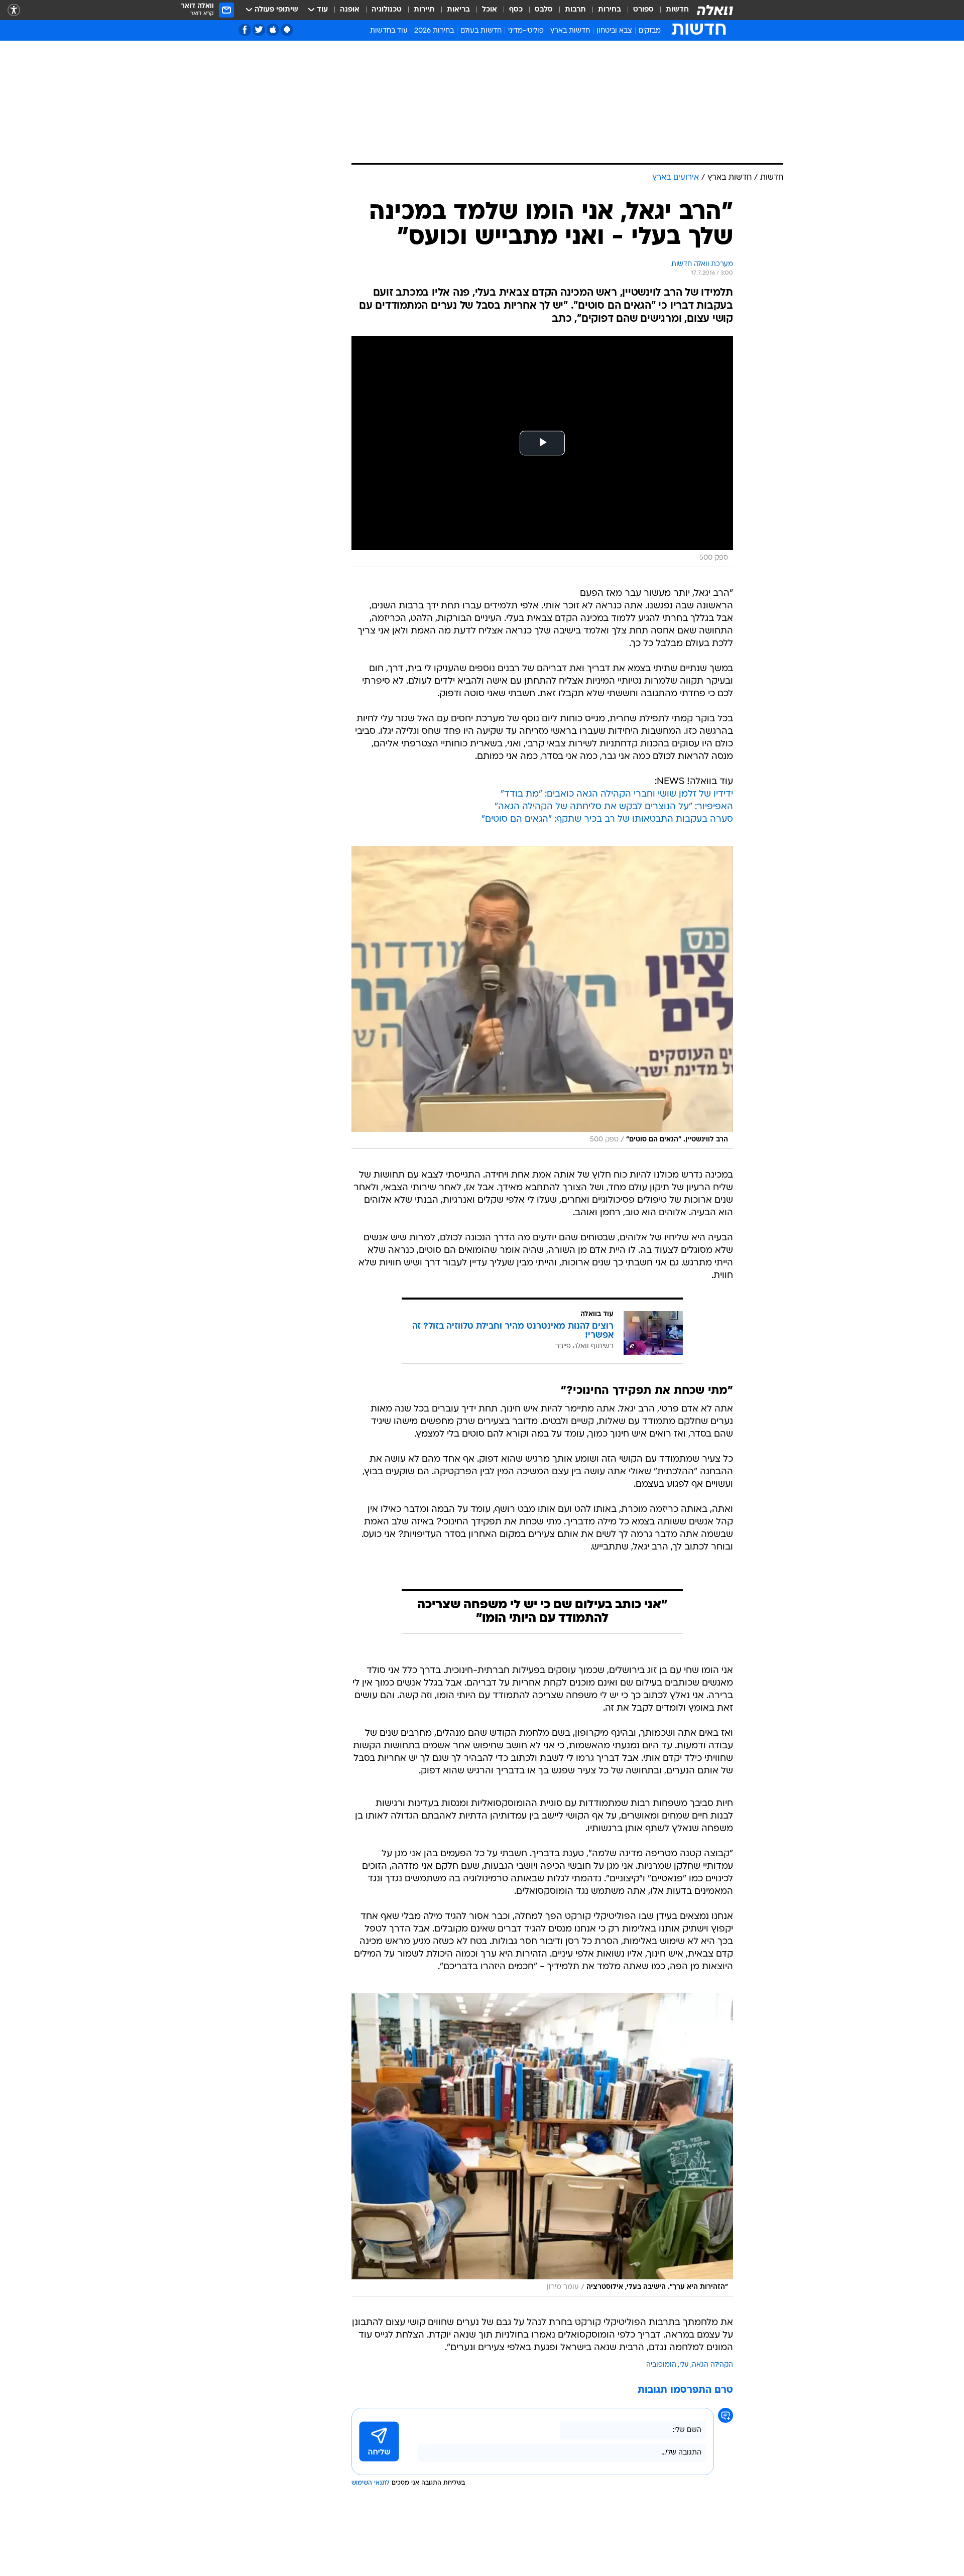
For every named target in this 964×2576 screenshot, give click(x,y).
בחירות (610, 10)
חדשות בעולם (481, 31)
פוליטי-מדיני (526, 31)
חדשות (677, 10)
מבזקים (650, 31)
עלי (684, 2365)
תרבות (575, 10)
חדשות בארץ (570, 31)
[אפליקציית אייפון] (273, 30)
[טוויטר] (259, 30)
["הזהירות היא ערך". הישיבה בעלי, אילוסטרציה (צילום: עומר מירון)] (542, 2145)
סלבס (544, 10)
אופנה (350, 10)
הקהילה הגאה (712, 2365)
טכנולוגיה (387, 10)
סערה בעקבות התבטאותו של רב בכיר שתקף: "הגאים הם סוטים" (607, 819)
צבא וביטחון (614, 31)
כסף (516, 10)
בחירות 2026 (434, 31)
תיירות (424, 10)
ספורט (643, 10)
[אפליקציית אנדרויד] (287, 30)
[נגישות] (14, 10)
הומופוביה (661, 2365)
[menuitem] (671, 10)
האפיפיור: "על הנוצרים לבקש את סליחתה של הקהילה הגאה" (614, 807)
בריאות (458, 10)
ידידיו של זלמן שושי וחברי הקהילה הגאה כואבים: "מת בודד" (617, 794)
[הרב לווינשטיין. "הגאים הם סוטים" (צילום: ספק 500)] (542, 997)
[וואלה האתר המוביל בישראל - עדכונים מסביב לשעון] (715, 10)
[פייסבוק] (245, 30)
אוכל (490, 10)
